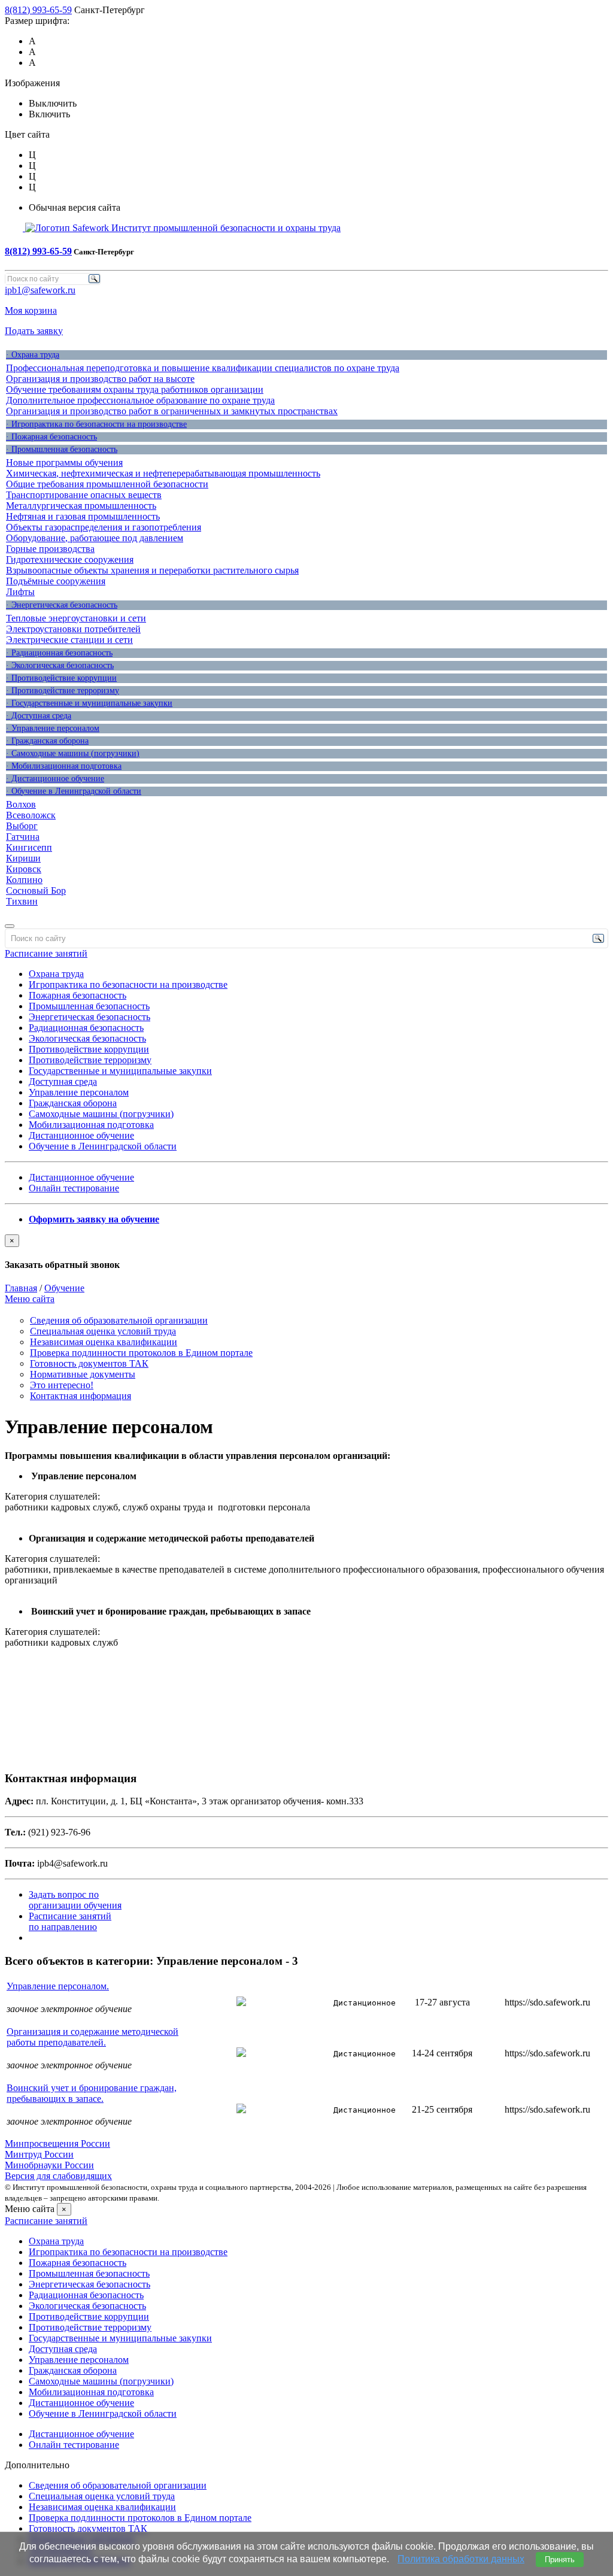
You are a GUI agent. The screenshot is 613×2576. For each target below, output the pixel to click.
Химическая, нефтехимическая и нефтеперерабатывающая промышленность (163, 473)
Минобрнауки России (49, 2165)
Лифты (20, 592)
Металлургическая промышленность (81, 506)
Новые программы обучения (64, 462)
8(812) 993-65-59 (38, 10)
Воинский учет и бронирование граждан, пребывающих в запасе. (92, 2093)
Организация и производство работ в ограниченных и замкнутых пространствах (172, 411)
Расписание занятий (46, 953)
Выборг (22, 826)
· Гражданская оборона (47, 741)
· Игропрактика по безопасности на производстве (96, 424)
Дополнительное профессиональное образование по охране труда (140, 400)
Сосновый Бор (36, 890)
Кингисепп (29, 847)
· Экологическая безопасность (60, 665)
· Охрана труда (33, 355)
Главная (21, 1288)
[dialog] (306, 1252)
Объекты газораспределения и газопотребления (104, 527)
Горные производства (50, 549)
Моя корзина (31, 310)
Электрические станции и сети (69, 640)
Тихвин (22, 901)
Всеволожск (31, 815)
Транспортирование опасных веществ (84, 495)
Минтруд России (39, 2154)
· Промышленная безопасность (62, 449)
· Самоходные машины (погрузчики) (73, 753)
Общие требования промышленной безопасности (107, 484)
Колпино (24, 880)
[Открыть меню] (10, 926)
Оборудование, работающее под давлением (95, 538)
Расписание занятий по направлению (70, 1921)
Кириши (23, 858)
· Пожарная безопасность (51, 437)
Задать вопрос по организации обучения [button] (75, 1900)
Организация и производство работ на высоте (100, 379)
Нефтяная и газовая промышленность (83, 516)
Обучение (64, 1288)
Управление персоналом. (58, 1986)
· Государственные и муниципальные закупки (89, 703)
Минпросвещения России (57, 2143)
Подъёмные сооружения (56, 581)
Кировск (24, 869)
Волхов (21, 804)
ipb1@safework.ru (40, 290)
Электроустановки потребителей (73, 629)
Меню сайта (30, 1299)
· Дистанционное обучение (55, 779)
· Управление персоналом (53, 728)
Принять (560, 2560)
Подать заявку (34, 331)
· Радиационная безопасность (59, 653)
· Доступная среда (39, 716)
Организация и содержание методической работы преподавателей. (92, 2037)
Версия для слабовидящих (58, 2176)
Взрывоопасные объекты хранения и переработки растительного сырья (152, 570)
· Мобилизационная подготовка (64, 766)
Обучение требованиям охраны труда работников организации (135, 389)
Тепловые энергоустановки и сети (76, 618)
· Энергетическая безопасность (62, 605)
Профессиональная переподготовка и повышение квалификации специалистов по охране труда (203, 368)
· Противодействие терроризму (63, 691)
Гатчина (23, 837)
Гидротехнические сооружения (70, 559)
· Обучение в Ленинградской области (74, 791)
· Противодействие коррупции (61, 678)
